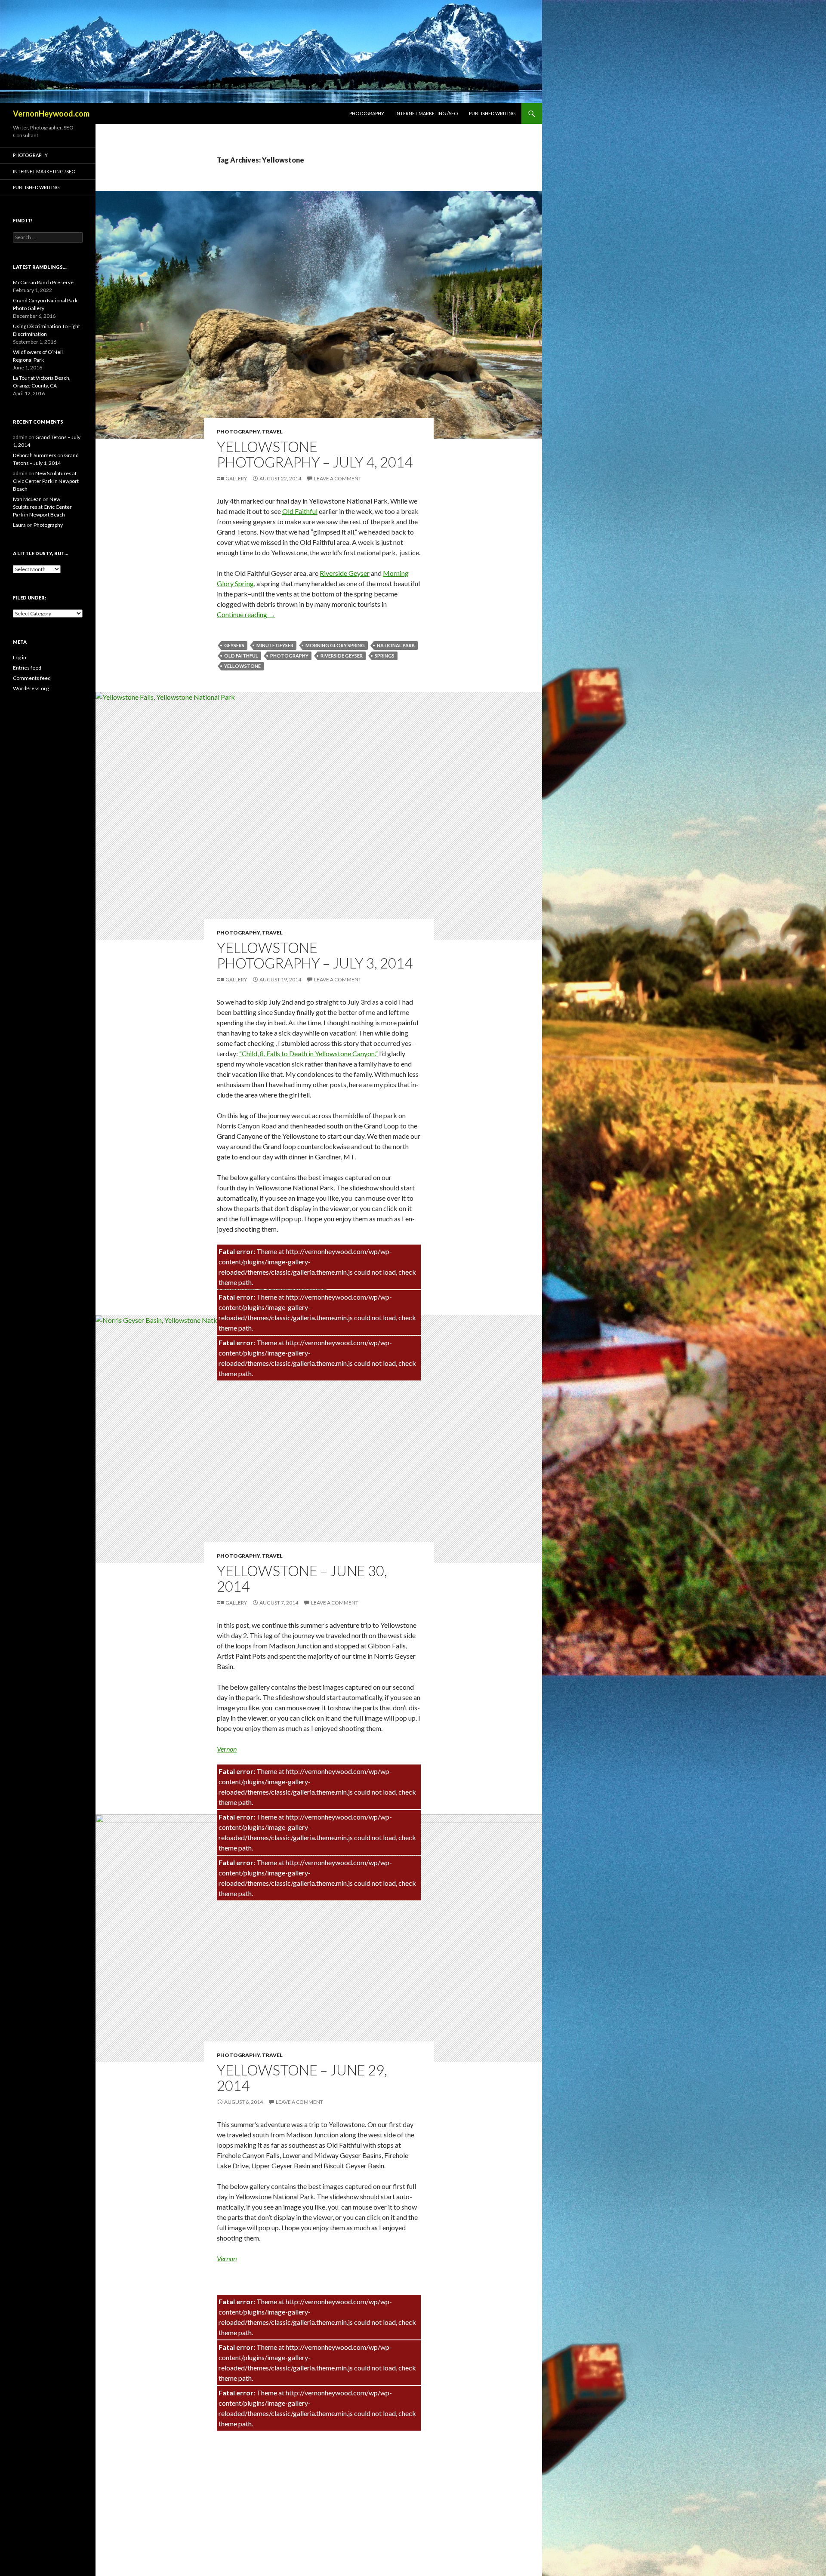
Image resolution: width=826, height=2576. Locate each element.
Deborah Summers (35, 455)
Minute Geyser (275, 645)
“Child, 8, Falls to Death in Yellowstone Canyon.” (308, 1053)
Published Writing (492, 113)
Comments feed (32, 678)
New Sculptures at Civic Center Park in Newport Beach (46, 481)
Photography (367, 113)
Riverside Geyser (345, 573)
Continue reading (246, 614)
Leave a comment (338, 478)
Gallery (236, 478)
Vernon (227, 1749)
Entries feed (27, 668)
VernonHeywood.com (51, 114)
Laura (19, 525)
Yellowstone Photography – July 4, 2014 (315, 454)
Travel (272, 432)
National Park (396, 645)
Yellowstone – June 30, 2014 (302, 1578)
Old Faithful (300, 511)
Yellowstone (242, 666)
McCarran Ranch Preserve (43, 282)
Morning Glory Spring (335, 645)
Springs (385, 656)
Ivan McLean (27, 499)
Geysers (234, 645)
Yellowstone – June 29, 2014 (302, 2078)
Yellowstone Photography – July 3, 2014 (315, 955)
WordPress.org (31, 688)
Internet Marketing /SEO (427, 113)
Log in (20, 657)
